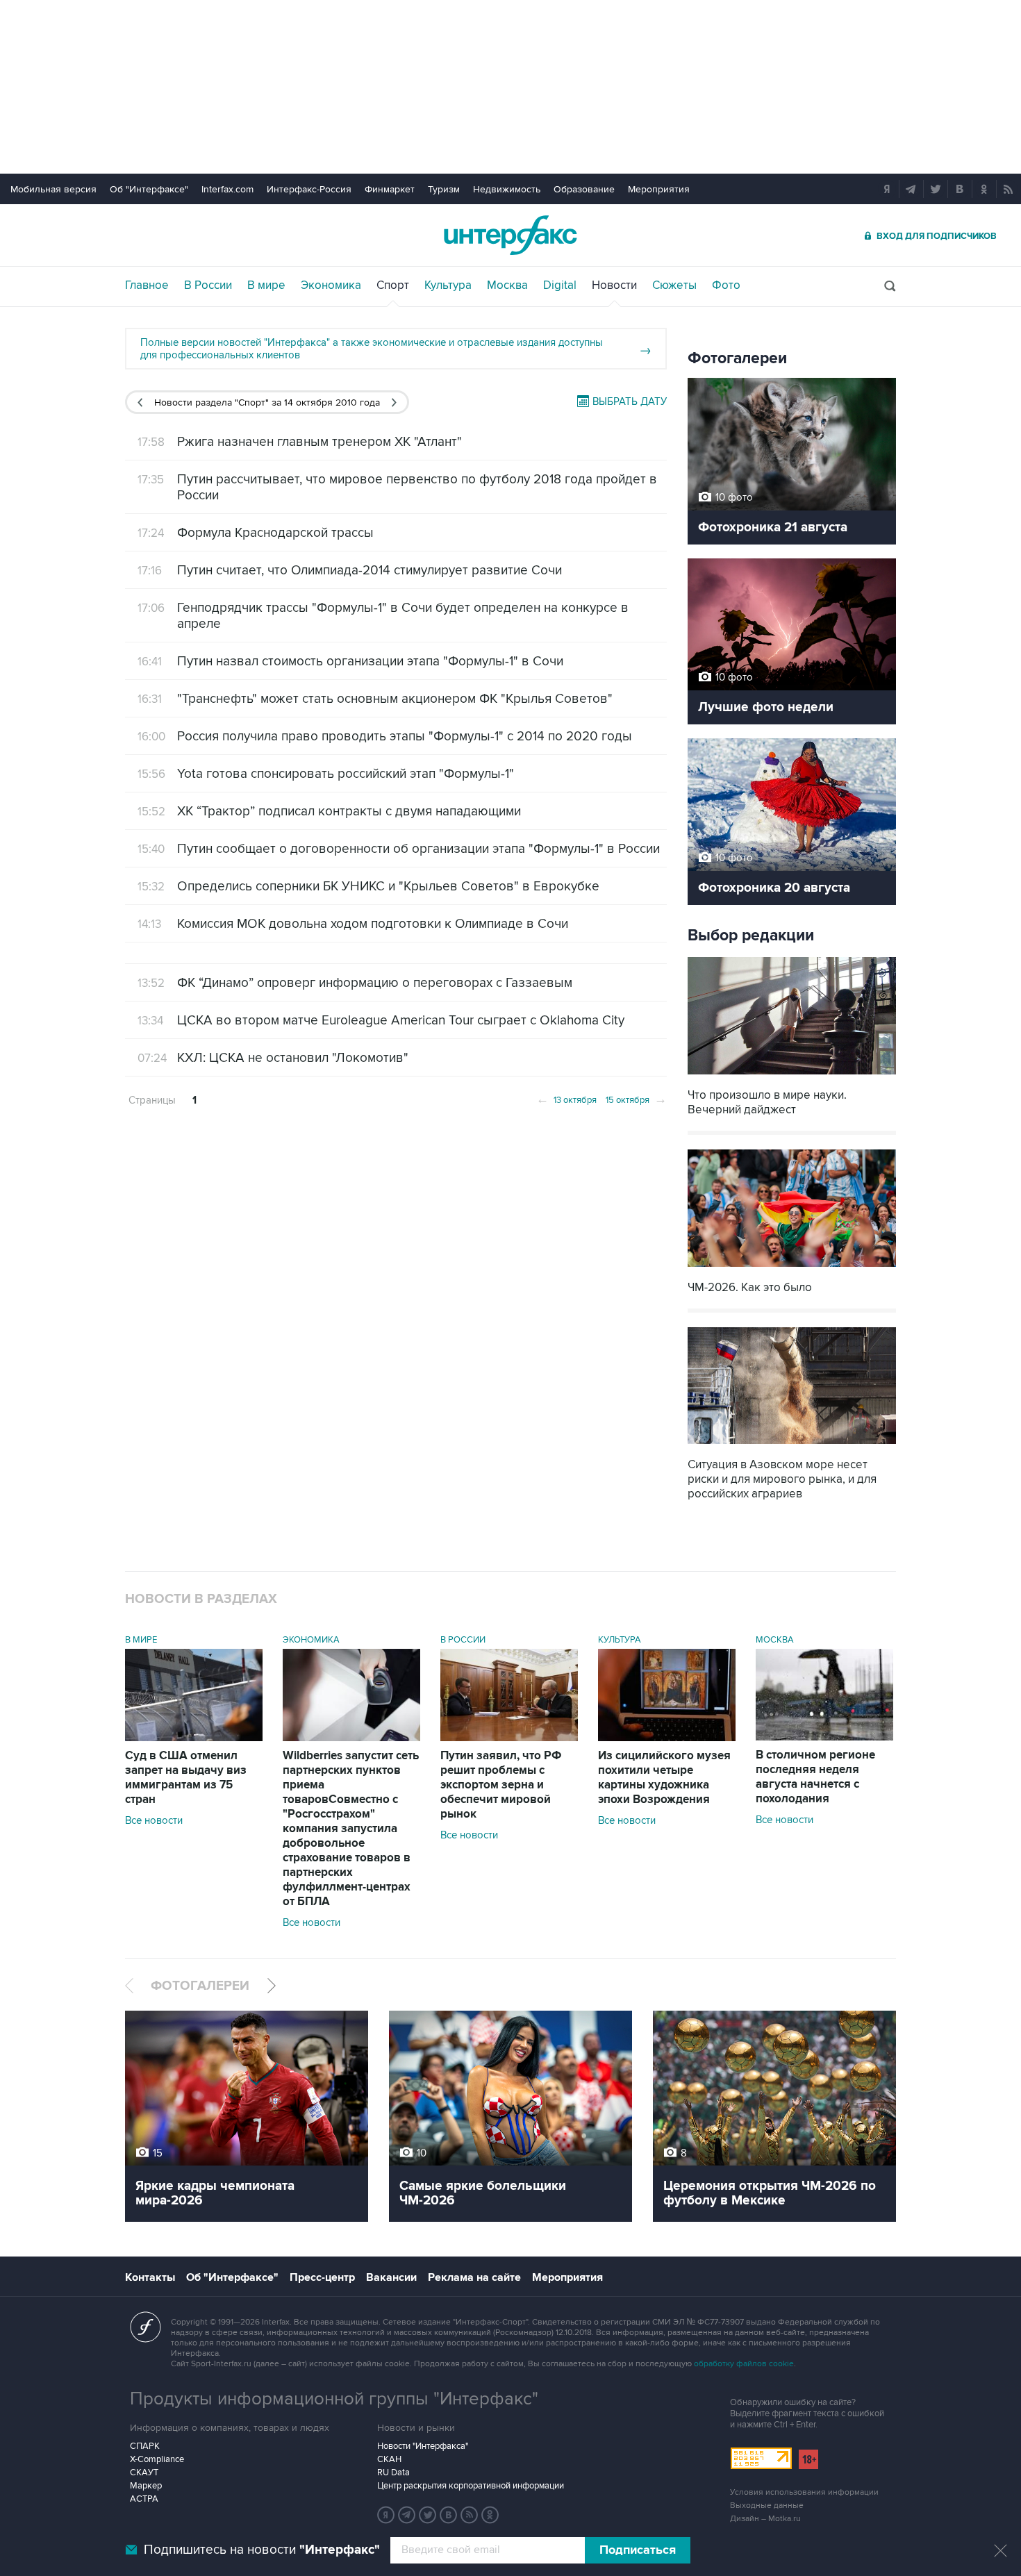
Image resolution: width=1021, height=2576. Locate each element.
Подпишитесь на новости (262, 2550)
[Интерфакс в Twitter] (428, 2515)
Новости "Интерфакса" (423, 2446)
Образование (584, 189)
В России (208, 285)
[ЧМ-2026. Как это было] (792, 1269)
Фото (726, 285)
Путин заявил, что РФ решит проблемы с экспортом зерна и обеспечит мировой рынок (501, 1785)
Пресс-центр (322, 2277)
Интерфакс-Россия (309, 189)
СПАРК (145, 2446)
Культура (448, 285)
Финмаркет (390, 189)
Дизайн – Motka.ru (765, 2519)
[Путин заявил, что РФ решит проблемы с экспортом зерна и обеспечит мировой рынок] (509, 1738)
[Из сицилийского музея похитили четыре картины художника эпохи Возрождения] (667, 1738)
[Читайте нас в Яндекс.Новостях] (386, 2515)
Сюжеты (674, 285)
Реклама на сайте (474, 2277)
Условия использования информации (804, 2492)
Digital (560, 285)
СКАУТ (144, 2473)
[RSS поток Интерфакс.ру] (470, 2515)
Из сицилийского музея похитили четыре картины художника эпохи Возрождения (664, 1778)
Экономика (331, 285)
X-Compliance (157, 2459)
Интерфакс (510, 235)
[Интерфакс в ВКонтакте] (449, 2515)
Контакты (150, 2277)
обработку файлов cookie (744, 2364)
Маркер (146, 2486)
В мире (266, 285)
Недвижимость (507, 189)
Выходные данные (767, 2506)
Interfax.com (227, 189)
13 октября (566, 1099)
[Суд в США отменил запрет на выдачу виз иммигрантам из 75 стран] (194, 1738)
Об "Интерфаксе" (149, 189)
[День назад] (140, 402)
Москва (507, 285)
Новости (614, 285)
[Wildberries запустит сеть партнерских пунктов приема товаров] (351, 1738)
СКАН (389, 2459)
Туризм (444, 189)
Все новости (154, 1820)
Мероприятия (659, 189)
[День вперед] (394, 402)
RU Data (393, 2473)
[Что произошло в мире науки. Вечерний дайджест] (792, 1076)
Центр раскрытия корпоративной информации (471, 2486)
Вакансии (391, 2277)
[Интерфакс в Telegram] (407, 2515)
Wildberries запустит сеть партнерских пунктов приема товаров (351, 1829)
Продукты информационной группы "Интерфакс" (334, 2399)
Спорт (393, 285)
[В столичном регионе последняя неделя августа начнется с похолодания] (824, 1737)
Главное (147, 285)
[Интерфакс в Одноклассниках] (490, 2515)
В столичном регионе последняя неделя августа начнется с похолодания (815, 1777)
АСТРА (144, 2499)
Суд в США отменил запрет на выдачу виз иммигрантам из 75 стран (186, 1778)
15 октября (636, 1099)
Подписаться (638, 2550)
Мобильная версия (53, 189)
